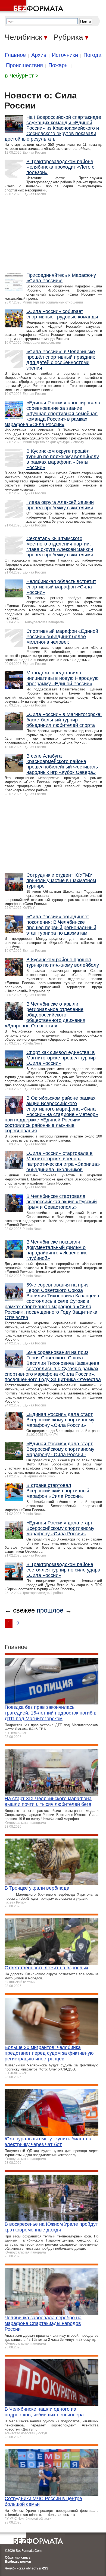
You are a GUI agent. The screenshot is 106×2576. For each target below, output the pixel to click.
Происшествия (24, 65)
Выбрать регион (18, 2562)
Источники (65, 55)
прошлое (50, 1610)
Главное (15, 55)
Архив (39, 55)
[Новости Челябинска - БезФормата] (33, 7)
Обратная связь (18, 2558)
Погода (92, 55)
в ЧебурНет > (22, 76)
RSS (45, 2568)
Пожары (58, 65)
